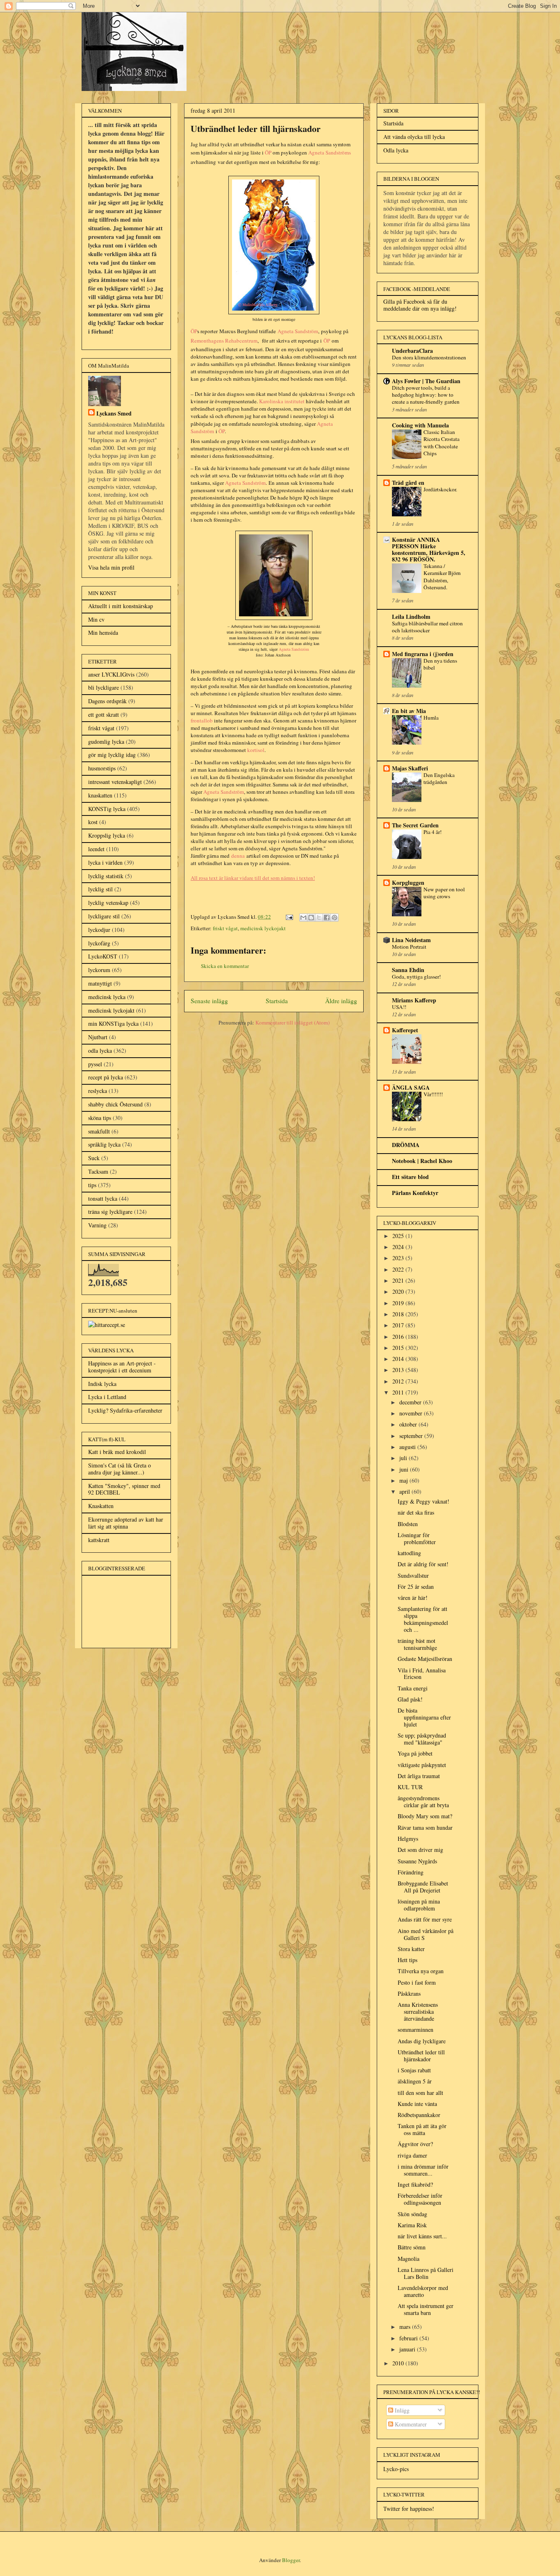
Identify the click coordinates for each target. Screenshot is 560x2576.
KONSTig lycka (107, 809)
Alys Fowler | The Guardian (426, 381)
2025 (399, 1236)
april (405, 1491)
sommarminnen (415, 2030)
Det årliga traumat (419, 1776)
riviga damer (412, 2155)
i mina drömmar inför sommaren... (423, 2170)
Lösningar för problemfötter (417, 1538)
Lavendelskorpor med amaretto (423, 2291)
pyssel (95, 1064)
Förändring (411, 1872)
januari (408, 2349)
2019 (399, 1303)
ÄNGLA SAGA (411, 1087)
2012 (399, 1381)
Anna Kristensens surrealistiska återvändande (418, 2012)
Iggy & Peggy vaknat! (423, 1501)
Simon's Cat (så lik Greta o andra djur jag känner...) (120, 1469)
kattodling (409, 1553)
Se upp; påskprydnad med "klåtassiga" (422, 1739)
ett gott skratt (104, 714)
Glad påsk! (410, 1699)
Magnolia (409, 2259)
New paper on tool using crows (444, 893)
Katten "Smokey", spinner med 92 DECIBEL (124, 1489)
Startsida (277, 1001)
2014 (399, 1359)
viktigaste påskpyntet (422, 1765)
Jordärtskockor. (440, 489)
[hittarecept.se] (107, 1325)
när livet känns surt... (422, 2236)
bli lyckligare (104, 687)
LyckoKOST (103, 956)
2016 (399, 1337)
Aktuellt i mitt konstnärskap (121, 606)
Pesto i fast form (417, 1982)
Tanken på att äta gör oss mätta (422, 2129)
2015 (399, 1348)
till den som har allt (420, 2093)
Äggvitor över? (415, 2144)
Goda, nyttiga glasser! (416, 977)
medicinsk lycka (107, 997)
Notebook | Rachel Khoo (422, 1161)
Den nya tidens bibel (440, 664)
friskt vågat (225, 928)
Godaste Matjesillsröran (425, 1659)
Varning (97, 1225)
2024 (399, 1247)
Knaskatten (101, 1506)
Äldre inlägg (341, 1001)
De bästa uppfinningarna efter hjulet (424, 1717)
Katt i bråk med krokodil (117, 1452)
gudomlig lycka (106, 742)
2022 (399, 1269)
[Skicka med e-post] (303, 918)
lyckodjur (99, 930)
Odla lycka (396, 150)
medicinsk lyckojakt (263, 928)
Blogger (291, 2560)
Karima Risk (412, 2225)
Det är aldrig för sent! (423, 1564)
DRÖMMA (406, 1145)
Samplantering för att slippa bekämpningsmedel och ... (423, 1619)
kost (93, 822)
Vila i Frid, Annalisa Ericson (422, 1674)
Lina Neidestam (411, 940)
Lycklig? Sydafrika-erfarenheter (125, 1410)
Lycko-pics (396, 2469)
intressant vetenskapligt (115, 782)
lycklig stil (100, 889)
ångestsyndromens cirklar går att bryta (423, 1801)
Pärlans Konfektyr (415, 1193)
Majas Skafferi (410, 768)
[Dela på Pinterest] (335, 918)
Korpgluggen (408, 883)
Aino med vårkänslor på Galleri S (426, 1934)
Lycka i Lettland (107, 1397)
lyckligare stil (104, 916)
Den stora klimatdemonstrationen (429, 357)
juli (404, 1458)
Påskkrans (409, 1993)
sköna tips (100, 1118)
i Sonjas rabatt (414, 2070)
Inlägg (401, 2410)
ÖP (194, 331)
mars (406, 2327)
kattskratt (99, 1540)
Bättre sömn (412, 2247)
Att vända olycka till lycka (414, 137)
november (412, 1413)
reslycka (98, 1091)
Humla (431, 718)
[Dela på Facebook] (327, 918)
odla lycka (100, 1051)
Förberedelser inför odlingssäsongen (420, 2199)
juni (405, 1469)
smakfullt (99, 1131)
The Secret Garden (415, 825)
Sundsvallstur (413, 1575)
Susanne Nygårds (417, 1861)
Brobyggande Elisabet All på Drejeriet (423, 1887)
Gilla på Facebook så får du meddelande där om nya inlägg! (420, 305)
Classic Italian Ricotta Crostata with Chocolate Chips (442, 443)
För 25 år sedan (416, 1587)
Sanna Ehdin (408, 970)
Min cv (96, 619)
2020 (399, 1291)
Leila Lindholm (411, 617)
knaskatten (100, 795)
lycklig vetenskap (108, 903)
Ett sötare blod (410, 1177)
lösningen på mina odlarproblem (419, 1905)
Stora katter (411, 1949)
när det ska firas (416, 1512)
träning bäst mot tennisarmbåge (417, 1644)
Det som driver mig (420, 1850)
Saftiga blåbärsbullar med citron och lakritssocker (427, 627)
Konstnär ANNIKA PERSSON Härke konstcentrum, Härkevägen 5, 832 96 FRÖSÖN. (429, 549)
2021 (399, 1280)
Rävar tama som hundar (425, 1828)
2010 (399, 2363)
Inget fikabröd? (415, 2184)
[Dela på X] (319, 918)
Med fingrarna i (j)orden (423, 654)
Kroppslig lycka (107, 835)
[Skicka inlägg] (289, 917)
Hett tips (407, 1960)
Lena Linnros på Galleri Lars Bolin (426, 2273)
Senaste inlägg (209, 1001)
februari (409, 2338)
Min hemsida (103, 633)
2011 (399, 1392)
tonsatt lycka (103, 1198)
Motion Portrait (409, 947)
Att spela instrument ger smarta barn (426, 2309)
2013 (399, 1370)
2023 (399, 1258)
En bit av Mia (409, 711)
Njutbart (98, 1037)
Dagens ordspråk (107, 701)
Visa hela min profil (111, 567)
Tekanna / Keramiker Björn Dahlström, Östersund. (442, 577)
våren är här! (413, 1598)
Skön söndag (412, 2214)
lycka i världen (105, 862)
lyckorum (99, 970)
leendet (96, 849)
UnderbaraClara (412, 351)
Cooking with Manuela (420, 425)
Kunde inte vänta (417, 2104)
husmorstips (102, 768)
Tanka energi (413, 1688)
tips (92, 1185)
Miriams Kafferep (414, 1000)
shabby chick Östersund (115, 1104)
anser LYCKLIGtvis (111, 674)
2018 (399, 1314)
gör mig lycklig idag (112, 755)
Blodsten (408, 1524)
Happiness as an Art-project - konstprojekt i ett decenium (122, 1367)
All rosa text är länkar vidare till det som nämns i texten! (253, 878)
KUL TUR (410, 1787)
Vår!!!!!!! (433, 1094)
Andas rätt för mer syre (425, 1919)
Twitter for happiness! (409, 2509)
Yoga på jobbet (415, 1753)
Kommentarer (410, 2424)
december (411, 1402)
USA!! (399, 1007)
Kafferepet (405, 1030)
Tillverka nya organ (421, 1971)
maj (404, 1480)
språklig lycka (104, 1144)
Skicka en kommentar (225, 966)
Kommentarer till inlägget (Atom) (293, 1022)
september (412, 1436)
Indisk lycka (102, 1384)
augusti (408, 1447)
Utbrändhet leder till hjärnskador (421, 2056)
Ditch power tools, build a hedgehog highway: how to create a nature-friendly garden (426, 395)
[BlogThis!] (311, 918)
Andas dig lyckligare (422, 2041)
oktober (409, 1424)
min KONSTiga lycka (113, 1023)
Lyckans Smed (114, 413)
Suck (94, 1158)
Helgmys (408, 1839)
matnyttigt (100, 983)
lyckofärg (99, 943)
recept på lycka (106, 1077)
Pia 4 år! (433, 832)
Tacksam (98, 1171)
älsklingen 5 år (415, 2081)
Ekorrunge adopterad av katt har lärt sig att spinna (126, 1523)
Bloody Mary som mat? (425, 1816)
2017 (399, 1325)
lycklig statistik (106, 876)
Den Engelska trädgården (439, 778)
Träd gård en (408, 483)
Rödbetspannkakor (419, 2115)
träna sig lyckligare (110, 1212)
